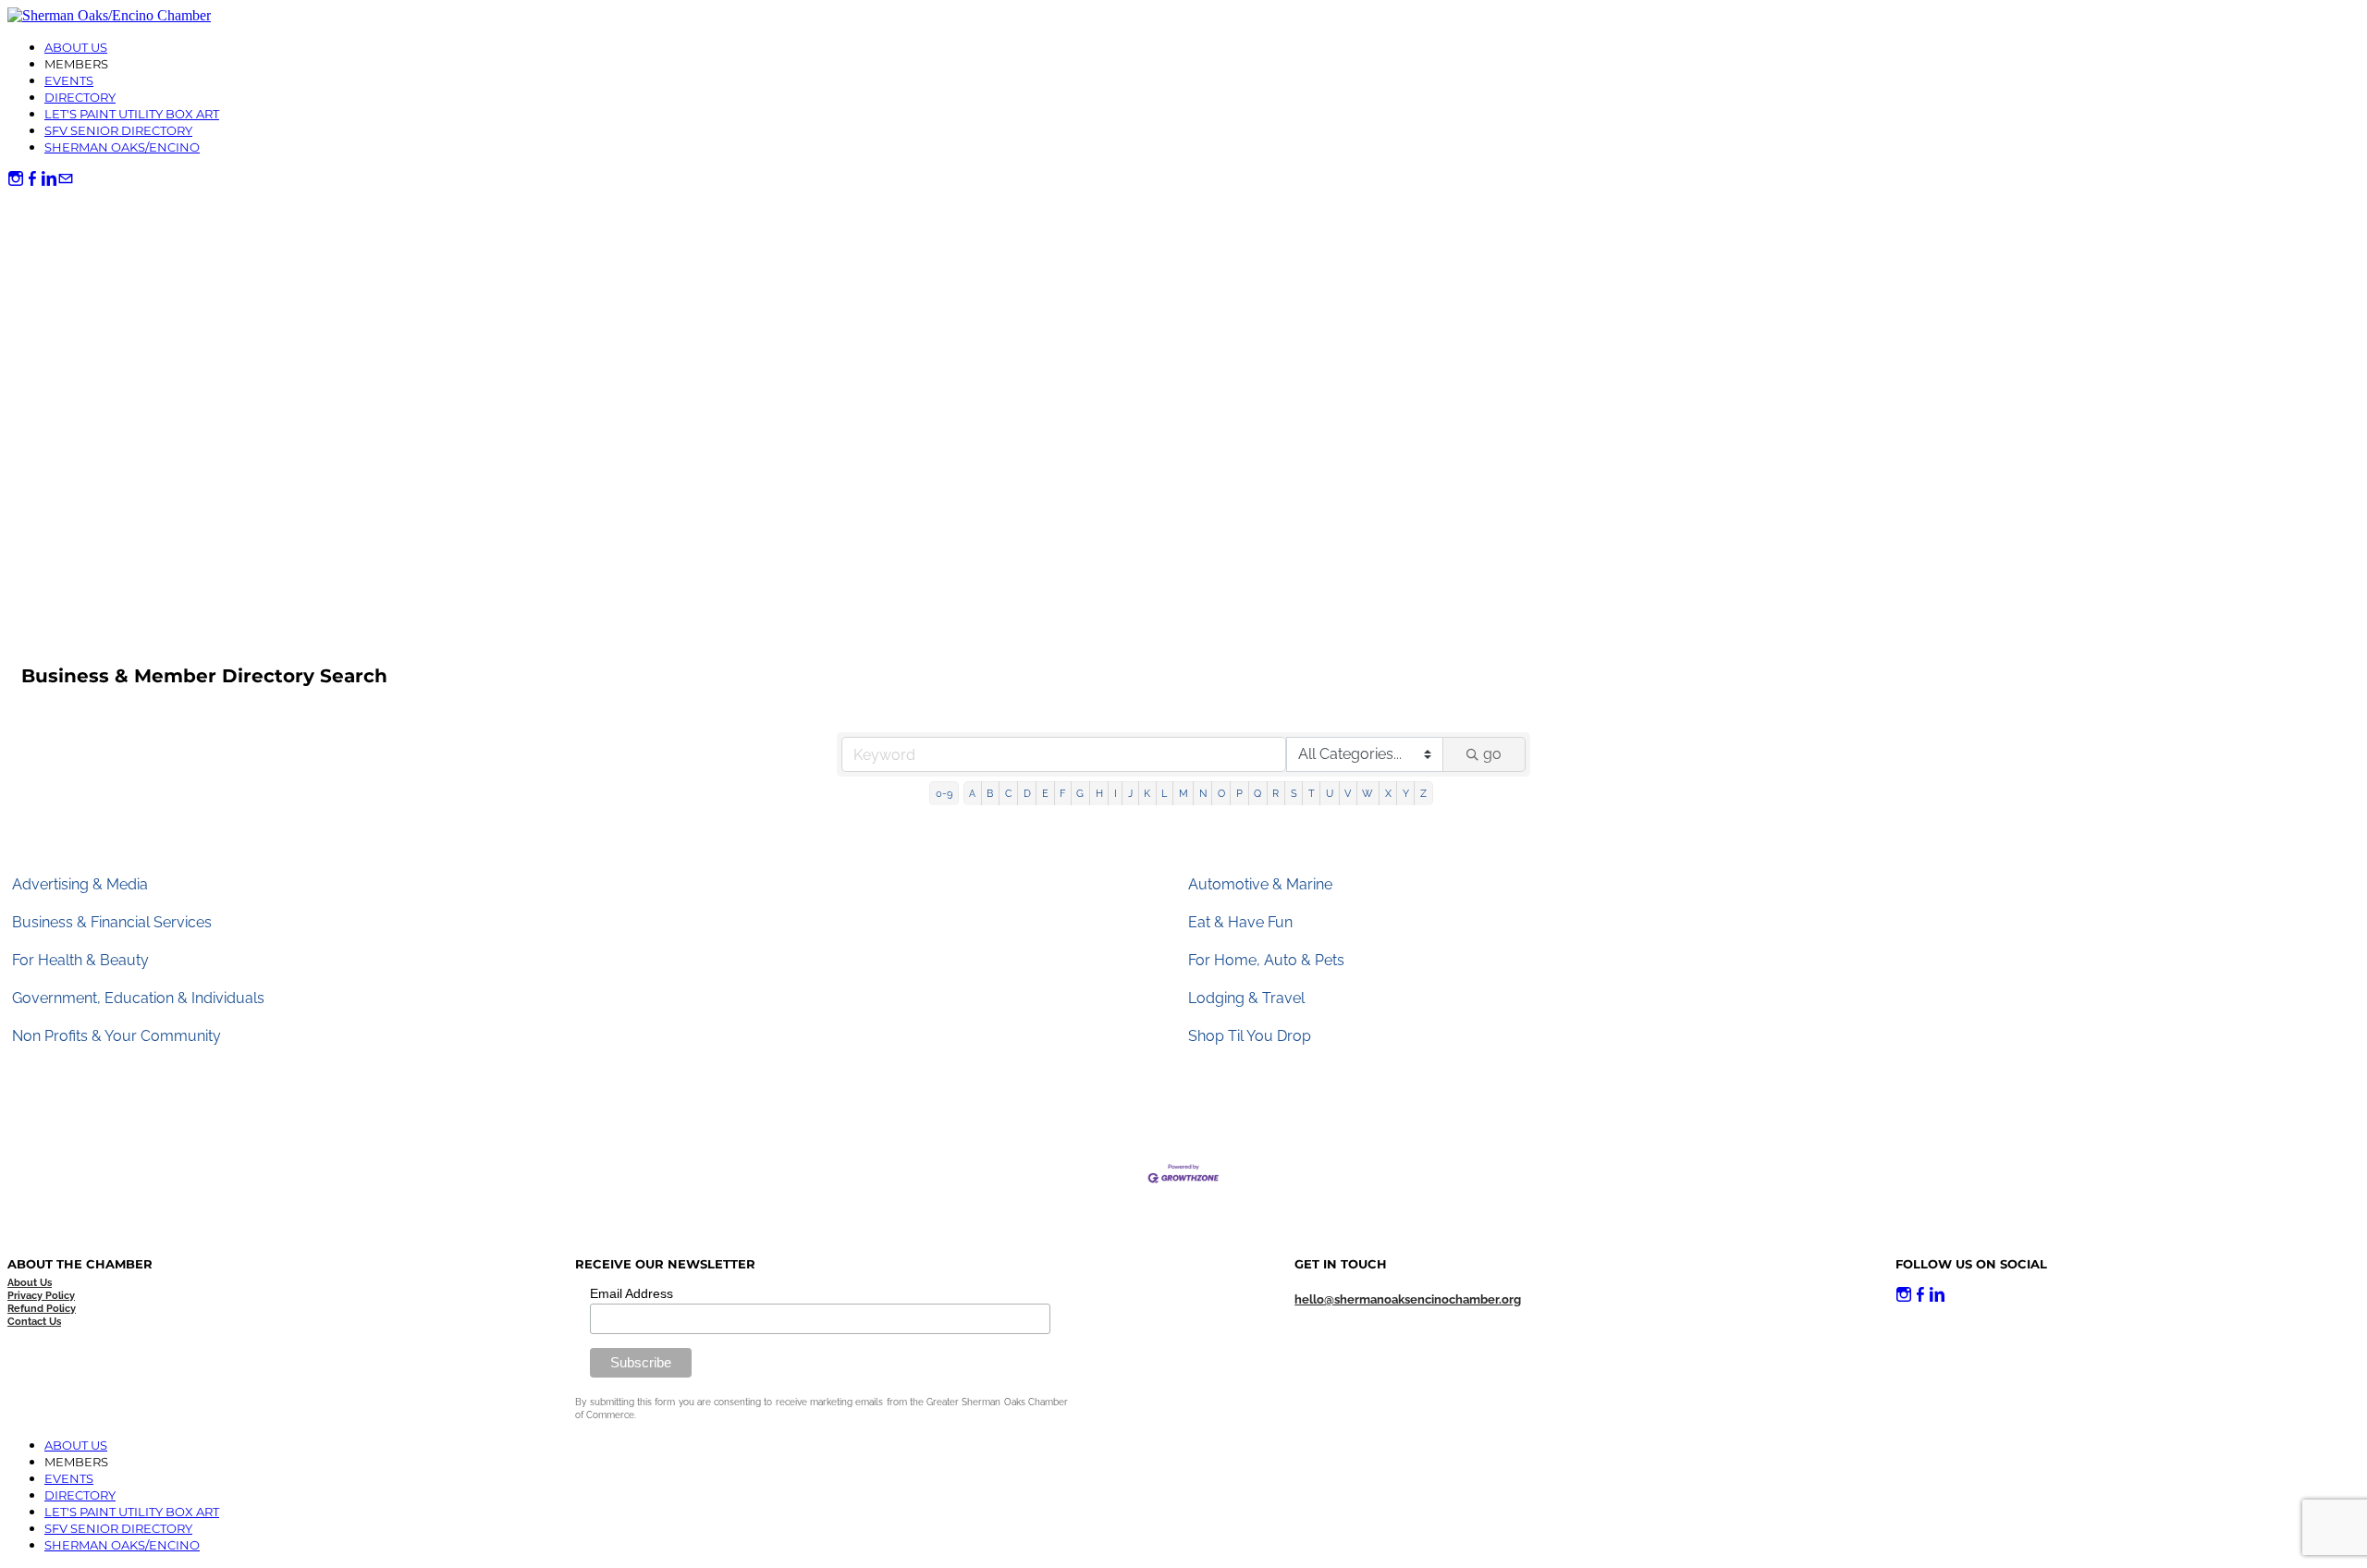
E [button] (1045, 793)
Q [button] (1257, 793)
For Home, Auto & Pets (1266, 960)
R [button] (1275, 793)
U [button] (1330, 793)
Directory (80, 97)
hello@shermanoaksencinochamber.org (1408, 1299)
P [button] (1239, 793)
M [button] (1183, 793)
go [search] (1492, 754)
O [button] (1221, 793)
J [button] (1130, 793)
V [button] (1348, 793)
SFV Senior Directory (118, 130)
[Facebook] (32, 179)
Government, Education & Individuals (138, 998)
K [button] (1147, 793)
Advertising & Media (80, 884)
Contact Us (34, 1322)
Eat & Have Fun (1240, 922)
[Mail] (66, 179)
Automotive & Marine (1260, 884)
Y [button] (1406, 793)
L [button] (1164, 793)
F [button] (1062, 793)
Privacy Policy (41, 1296)
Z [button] (1423, 793)
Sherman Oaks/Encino (122, 147)
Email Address (632, 1293)
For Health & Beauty (80, 960)
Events (69, 80)
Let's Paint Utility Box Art (132, 114)
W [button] (1367, 793)
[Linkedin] (49, 179)
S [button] (1294, 793)
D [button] (1027, 793)
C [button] (1009, 793)
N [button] (1203, 793)
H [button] (1099, 793)
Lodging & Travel (1246, 998)
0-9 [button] (944, 793)
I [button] (1116, 793)
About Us (76, 47)
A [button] (972, 793)
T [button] (1312, 793)
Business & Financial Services (112, 922)
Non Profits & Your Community (117, 1036)
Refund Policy (42, 1309)
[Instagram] (16, 179)
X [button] (1388, 793)
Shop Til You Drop (1250, 1036)
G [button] (1080, 793)
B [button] (990, 793)
